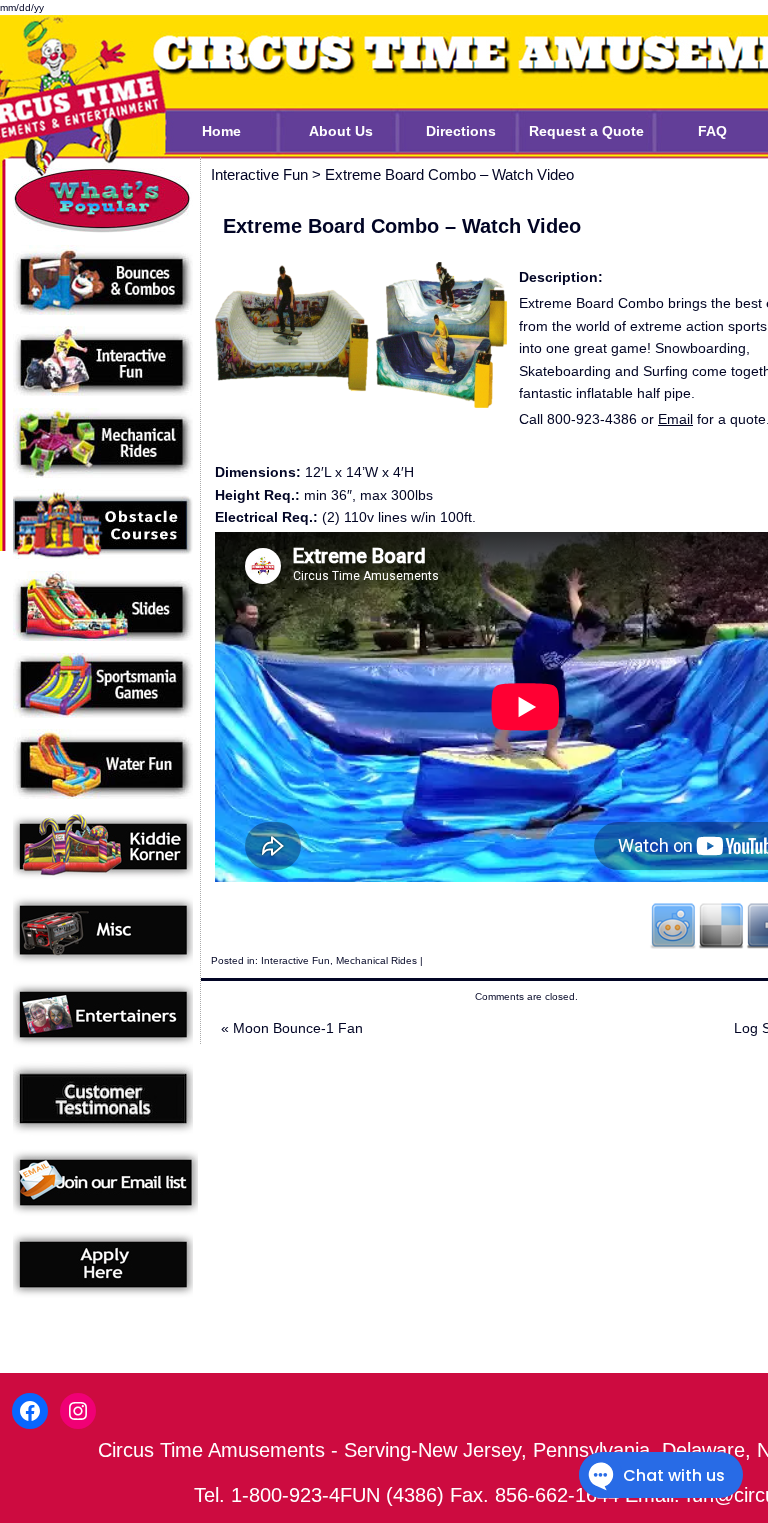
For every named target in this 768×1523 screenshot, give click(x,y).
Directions (461, 131)
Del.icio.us (721, 925)
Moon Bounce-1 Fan (292, 1028)
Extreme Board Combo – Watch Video (449, 174)
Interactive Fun (295, 960)
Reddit (673, 925)
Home (221, 131)
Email (675, 419)
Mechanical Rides (376, 960)
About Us (341, 131)
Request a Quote (586, 131)
